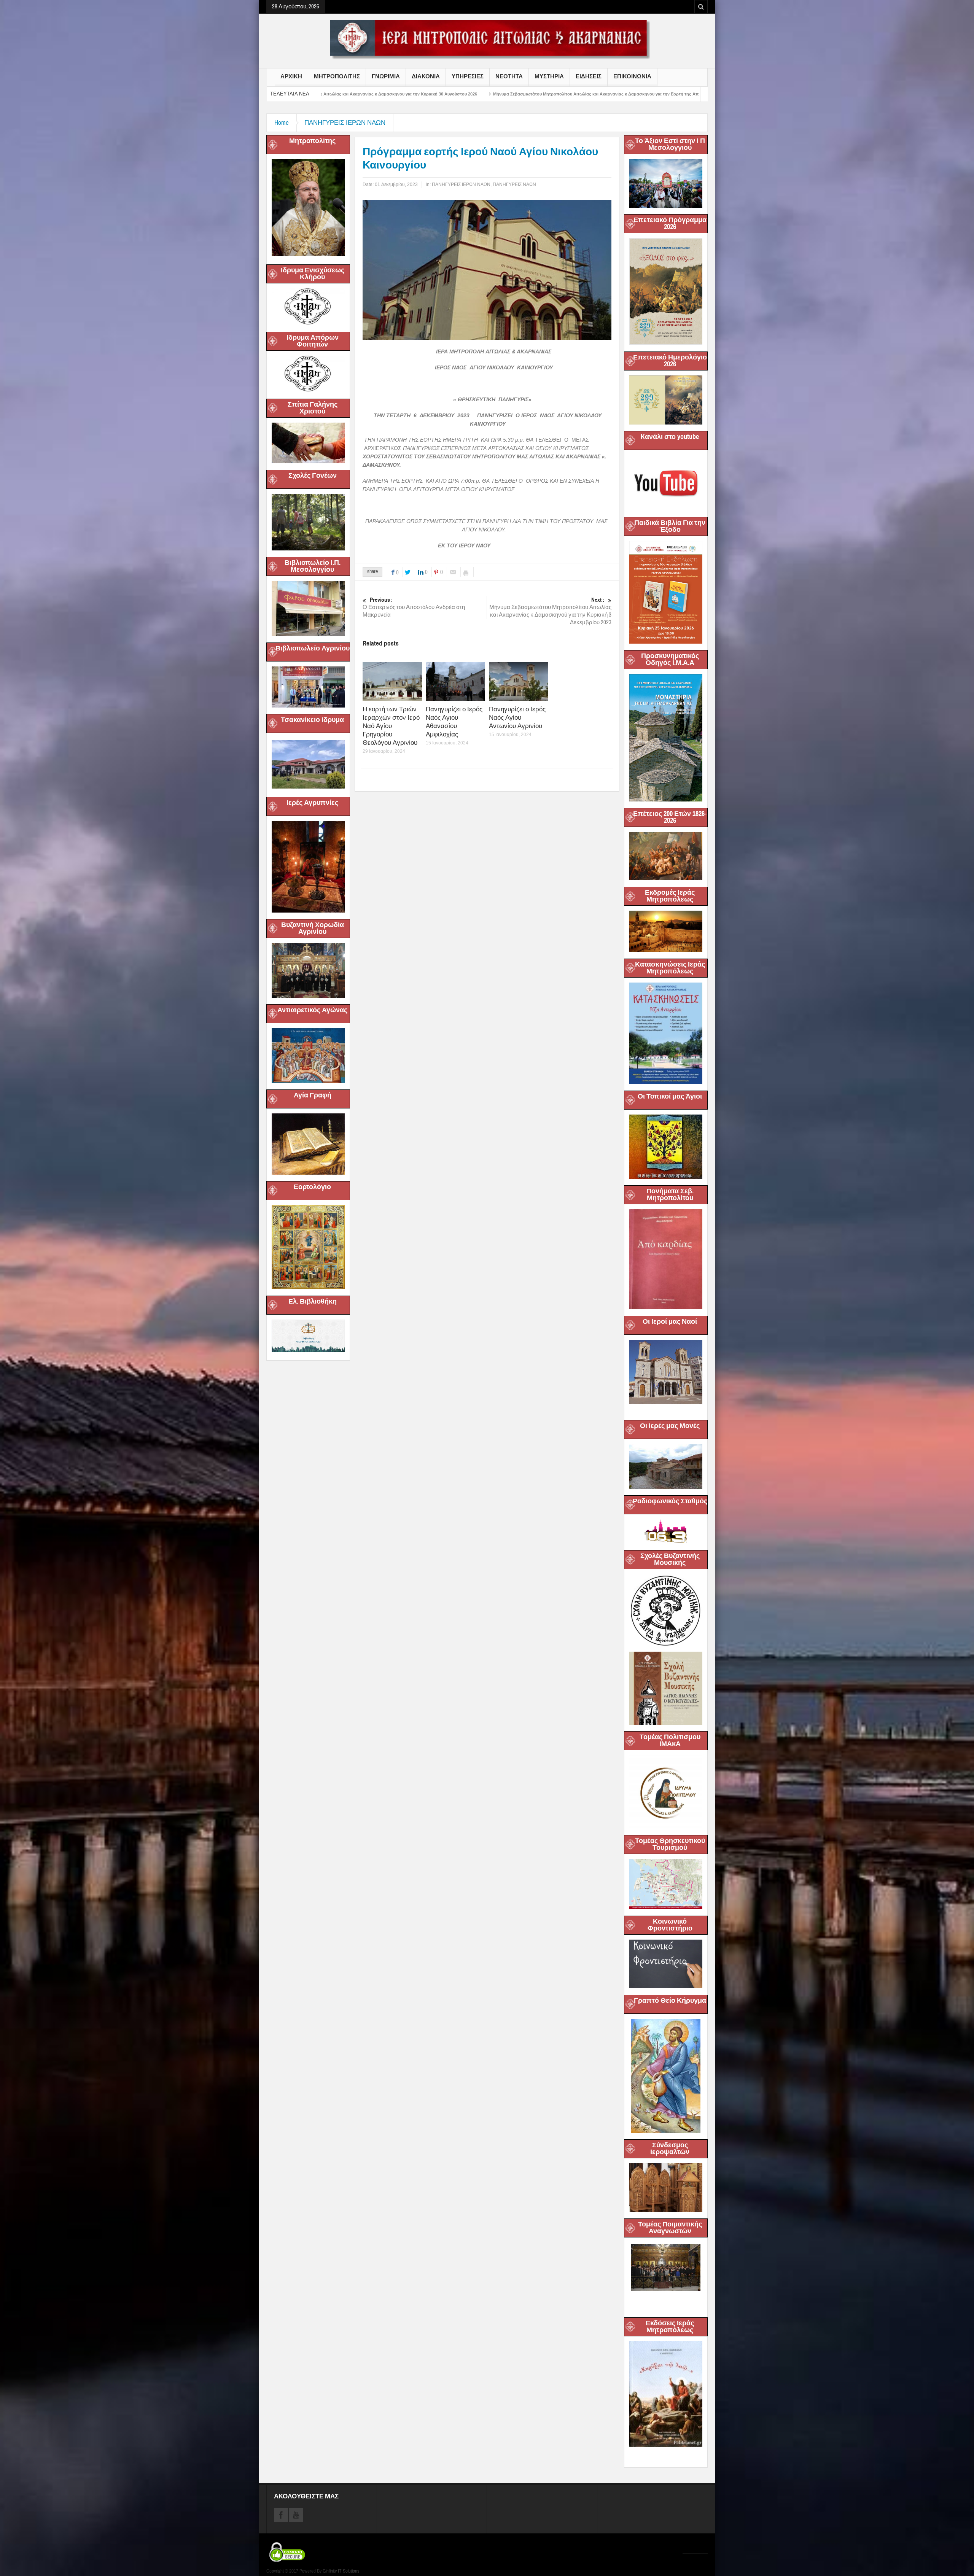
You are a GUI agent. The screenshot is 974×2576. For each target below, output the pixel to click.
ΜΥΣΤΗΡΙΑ (549, 76)
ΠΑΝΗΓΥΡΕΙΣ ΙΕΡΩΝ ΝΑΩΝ (345, 123)
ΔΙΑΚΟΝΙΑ (426, 76)
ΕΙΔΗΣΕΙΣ (589, 76)
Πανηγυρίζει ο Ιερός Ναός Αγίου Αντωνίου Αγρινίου (517, 718)
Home (282, 123)
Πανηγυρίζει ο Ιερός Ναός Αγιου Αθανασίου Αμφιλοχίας (454, 722)
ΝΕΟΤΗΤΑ (509, 76)
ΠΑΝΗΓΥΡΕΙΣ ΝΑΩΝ (514, 184)
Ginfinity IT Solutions (341, 2571)
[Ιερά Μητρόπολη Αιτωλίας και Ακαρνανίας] (487, 39)
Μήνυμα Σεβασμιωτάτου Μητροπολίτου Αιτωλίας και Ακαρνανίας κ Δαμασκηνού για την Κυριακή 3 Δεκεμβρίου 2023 (550, 611)
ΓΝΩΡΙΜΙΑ (386, 76)
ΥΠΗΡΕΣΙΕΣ (468, 76)
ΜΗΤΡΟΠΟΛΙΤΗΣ (337, 76)
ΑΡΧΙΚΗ (291, 76)
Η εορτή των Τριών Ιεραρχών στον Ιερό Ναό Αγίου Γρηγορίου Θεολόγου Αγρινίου (391, 726)
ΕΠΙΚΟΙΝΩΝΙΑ (632, 76)
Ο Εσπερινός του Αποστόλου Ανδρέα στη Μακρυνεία (414, 607)
